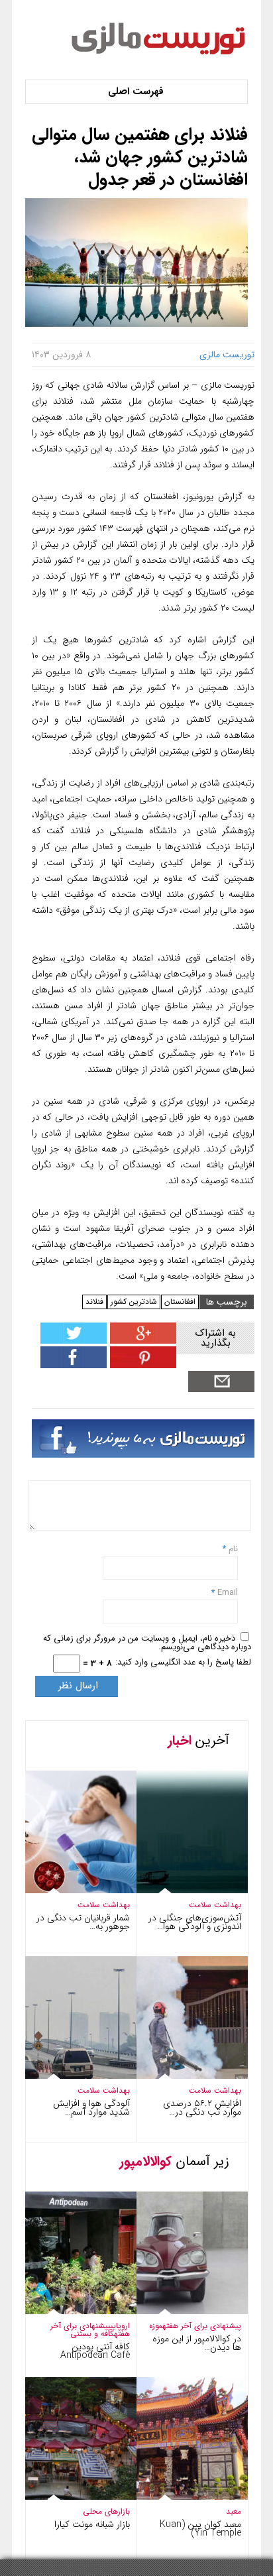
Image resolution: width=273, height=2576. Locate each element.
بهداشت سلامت (104, 1905)
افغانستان (180, 1302)
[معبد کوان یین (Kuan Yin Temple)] (179, 2497)
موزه (156, 2326)
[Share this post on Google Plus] (141, 1341)
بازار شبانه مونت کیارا (92, 2524)
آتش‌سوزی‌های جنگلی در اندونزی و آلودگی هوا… (195, 1922)
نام (232, 1549)
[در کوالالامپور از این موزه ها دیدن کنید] (179, 2311)
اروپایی (120, 2326)
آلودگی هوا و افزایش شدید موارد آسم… (91, 2108)
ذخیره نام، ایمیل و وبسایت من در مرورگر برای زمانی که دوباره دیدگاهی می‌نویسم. (147, 1643)
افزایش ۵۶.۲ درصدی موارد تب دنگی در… (202, 2108)
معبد (234, 2511)
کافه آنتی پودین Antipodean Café (95, 2351)
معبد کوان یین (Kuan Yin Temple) (200, 2529)
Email (228, 1593)
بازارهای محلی (106, 2511)
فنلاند (94, 1302)
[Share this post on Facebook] (141, 1365)
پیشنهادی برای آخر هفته (202, 2326)
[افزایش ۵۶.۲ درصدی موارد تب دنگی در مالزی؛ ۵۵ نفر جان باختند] (179, 2076)
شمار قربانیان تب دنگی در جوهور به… (83, 1922)
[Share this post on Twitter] (74, 1341)
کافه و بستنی (92, 2334)
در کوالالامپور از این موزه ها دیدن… (197, 2343)
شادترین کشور (134, 1302)
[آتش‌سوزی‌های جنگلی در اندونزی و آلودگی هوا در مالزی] (179, 1890)
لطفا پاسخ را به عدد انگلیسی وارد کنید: (183, 1662)
